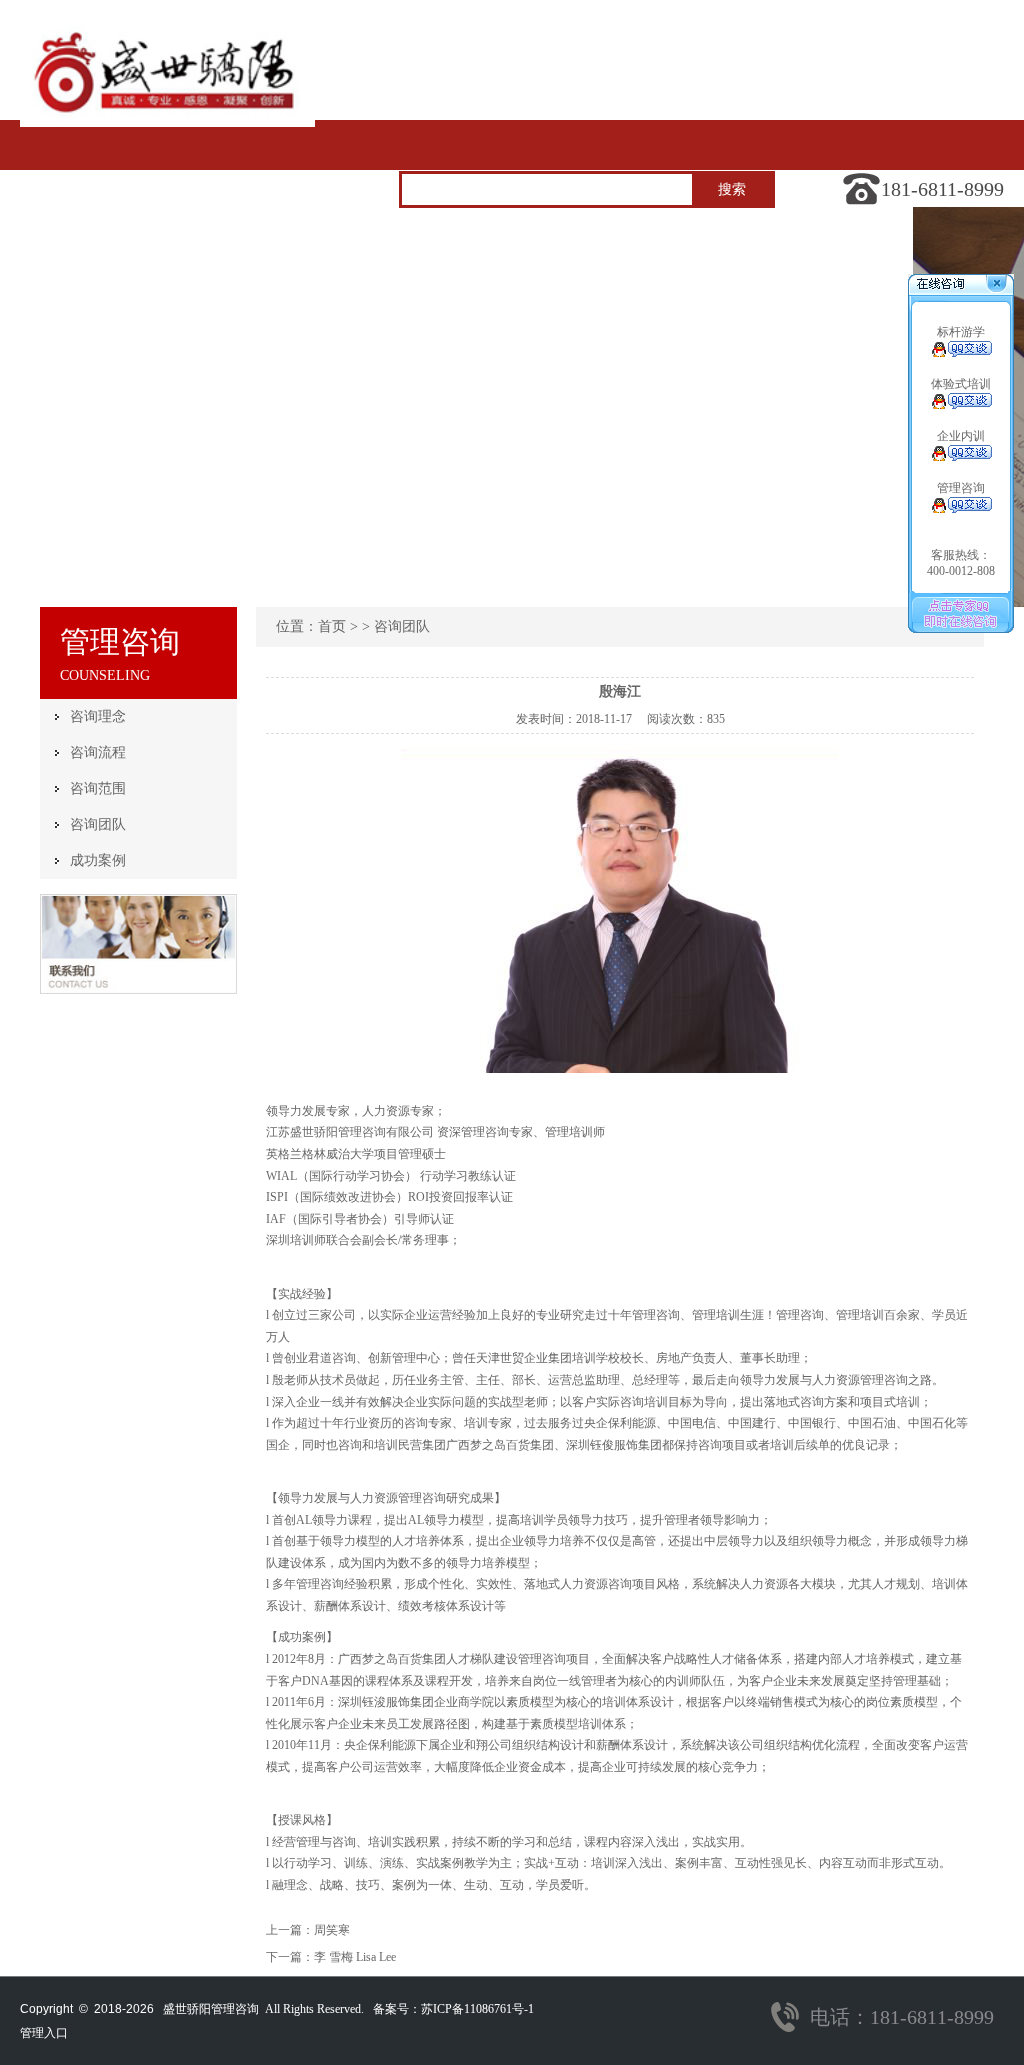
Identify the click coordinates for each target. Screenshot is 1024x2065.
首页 (844, 232)
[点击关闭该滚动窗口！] (998, 284)
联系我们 (777, 282)
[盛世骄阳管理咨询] (167, 123)
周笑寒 (332, 1930)
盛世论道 (502, 282)
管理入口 (44, 2033)
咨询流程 (98, 752)
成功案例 (98, 860)
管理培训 (365, 282)
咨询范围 (98, 788)
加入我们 (640, 282)
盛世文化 (89, 282)
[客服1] (961, 353)
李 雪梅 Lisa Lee (355, 1957)
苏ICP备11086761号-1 (477, 2009)
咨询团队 (98, 824)
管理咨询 (227, 282)
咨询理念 (98, 716)
